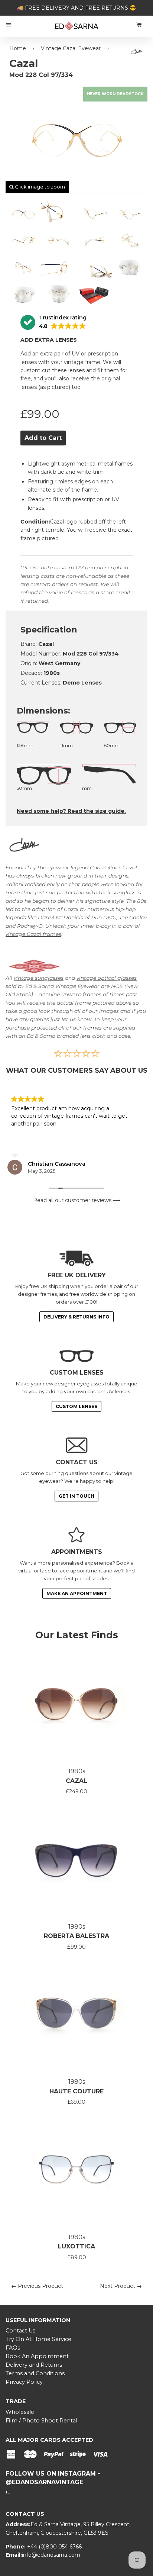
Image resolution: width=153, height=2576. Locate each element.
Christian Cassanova (57, 1164)
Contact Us (20, 2331)
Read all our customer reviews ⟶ (77, 1200)
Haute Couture (76, 2091)
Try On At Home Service (38, 2339)
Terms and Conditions (35, 2373)
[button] (53, 323)
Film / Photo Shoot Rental (41, 2421)
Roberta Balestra (76, 1936)
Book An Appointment (37, 2356)
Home (18, 48)
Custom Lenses (76, 1406)
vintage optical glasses (107, 978)
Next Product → (121, 2286)
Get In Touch (76, 1496)
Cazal (76, 1781)
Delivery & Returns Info (76, 1317)
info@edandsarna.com (51, 2555)
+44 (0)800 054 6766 (55, 2547)
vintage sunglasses (39, 978)
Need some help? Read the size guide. (71, 811)
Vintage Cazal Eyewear (71, 48)
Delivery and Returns (34, 2365)
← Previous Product (37, 2286)
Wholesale (20, 2412)
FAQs (13, 2348)
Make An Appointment (77, 1593)
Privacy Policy (24, 2382)
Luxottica (76, 2246)
